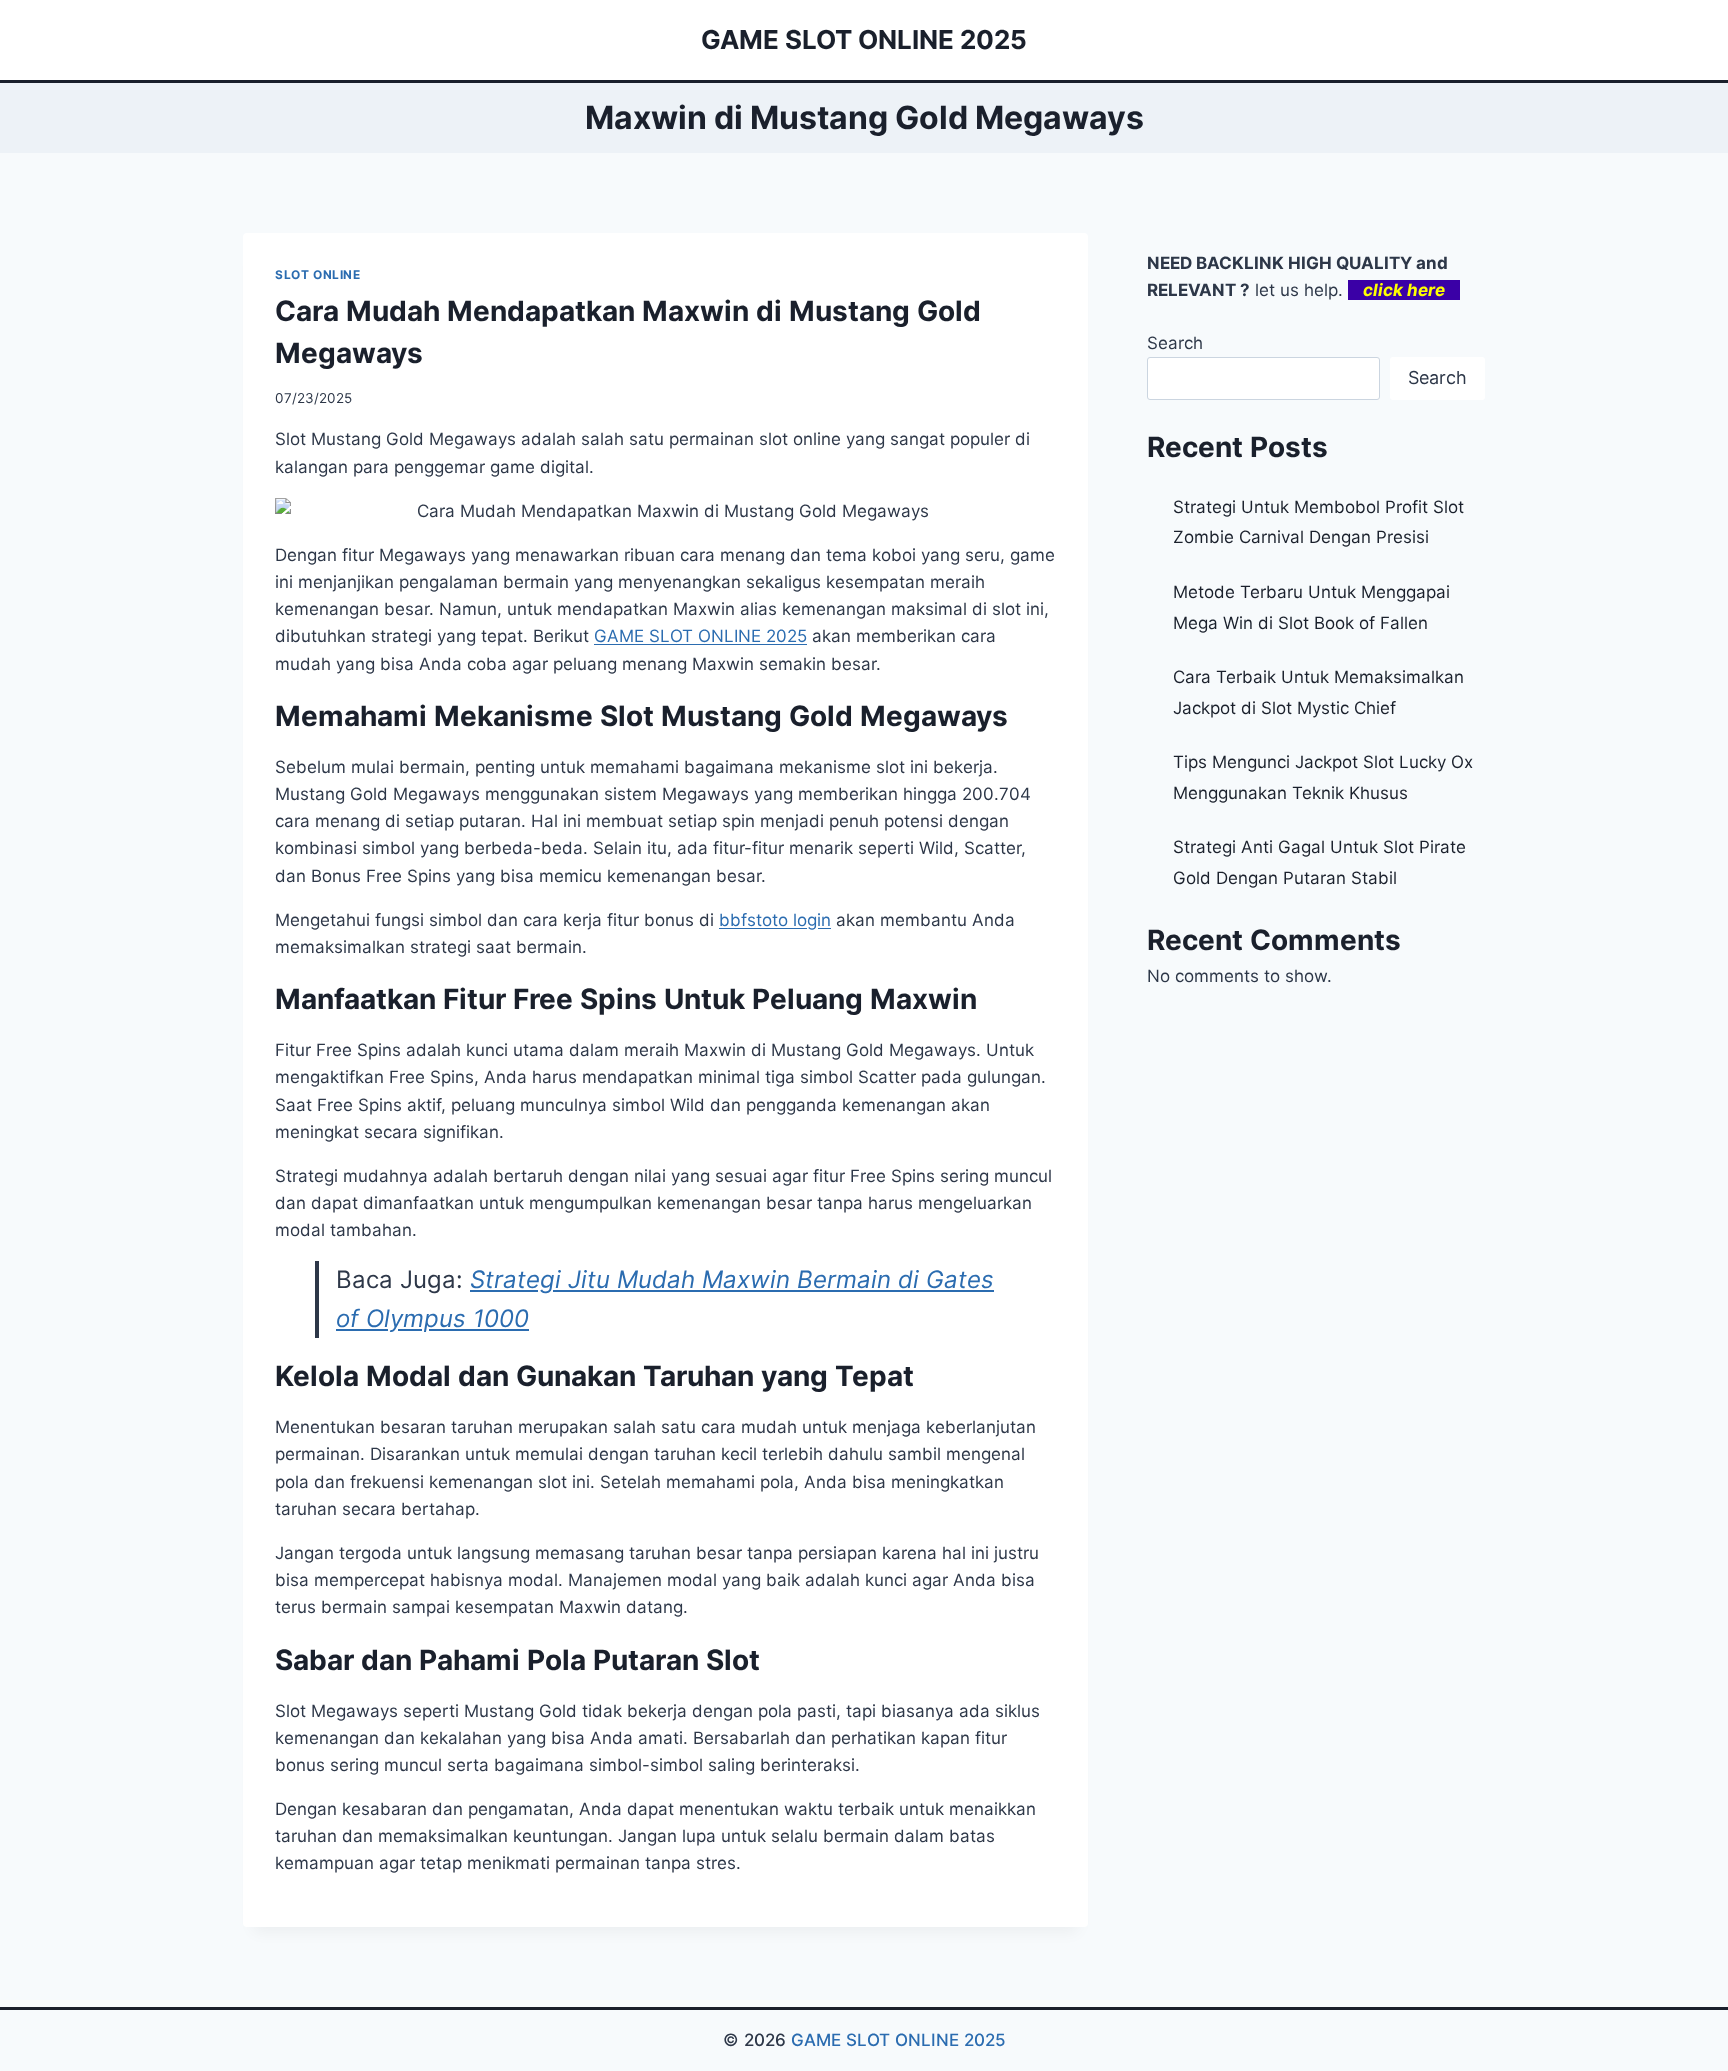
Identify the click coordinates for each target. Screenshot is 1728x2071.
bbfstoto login (775, 920)
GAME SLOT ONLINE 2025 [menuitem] (700, 636)
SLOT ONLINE (318, 274)
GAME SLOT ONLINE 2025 (898, 2040)
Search (1175, 343)
